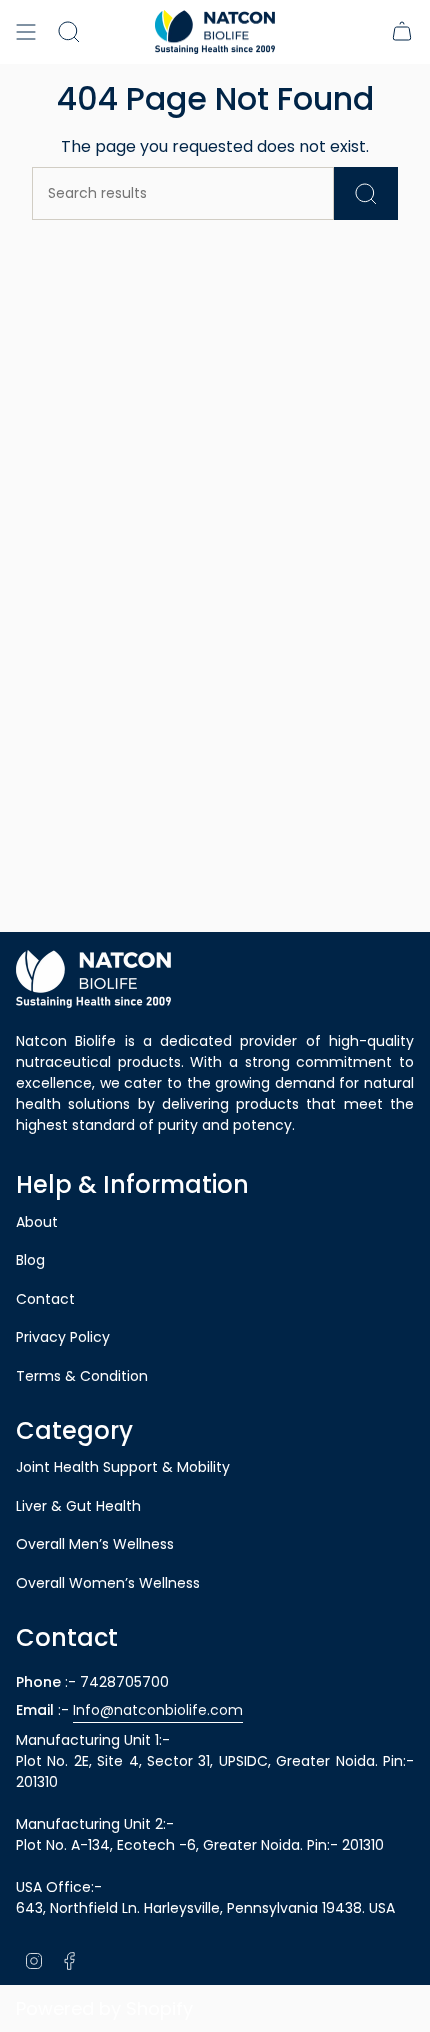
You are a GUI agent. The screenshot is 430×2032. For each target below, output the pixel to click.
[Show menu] (26, 32)
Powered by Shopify (104, 2008)
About (37, 1222)
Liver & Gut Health (78, 1506)
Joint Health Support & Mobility (123, 1467)
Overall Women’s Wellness (108, 1583)
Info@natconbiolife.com (158, 1710)
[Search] (69, 32)
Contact (45, 1299)
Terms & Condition (82, 1376)
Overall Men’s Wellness (95, 1544)
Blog (30, 1260)
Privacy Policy (63, 1337)
